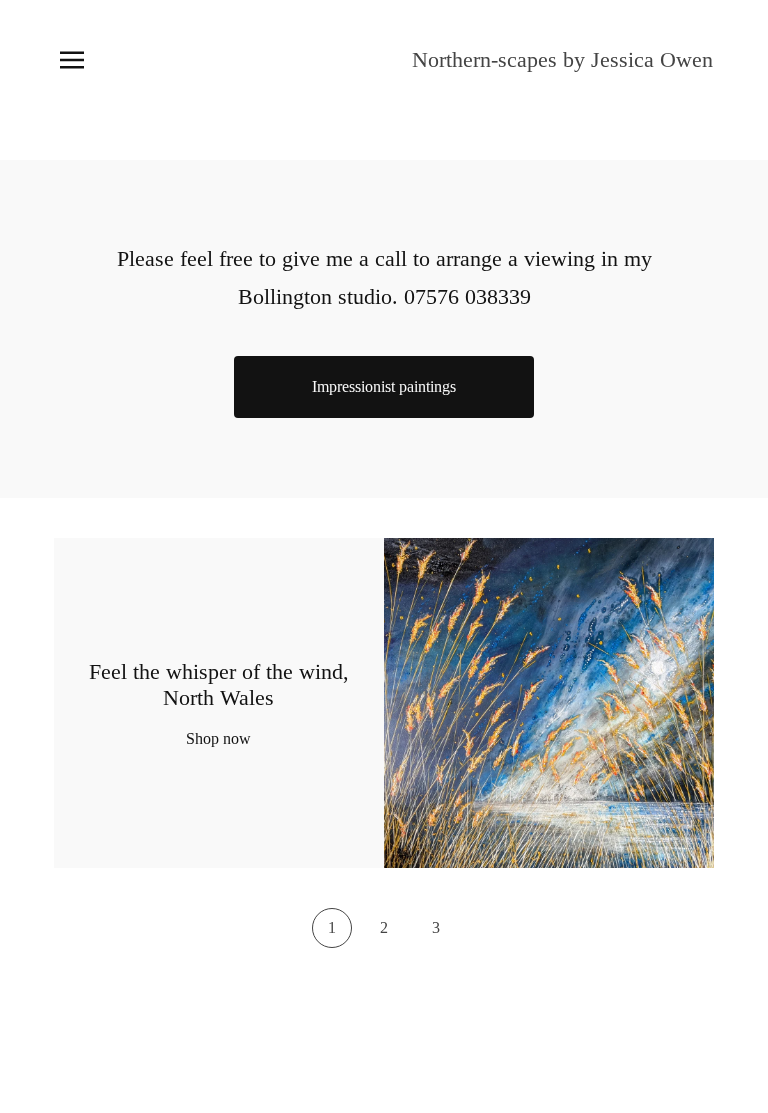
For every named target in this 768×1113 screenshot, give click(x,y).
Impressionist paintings (384, 386)
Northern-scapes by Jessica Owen (562, 59)
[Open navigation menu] (72, 60)
